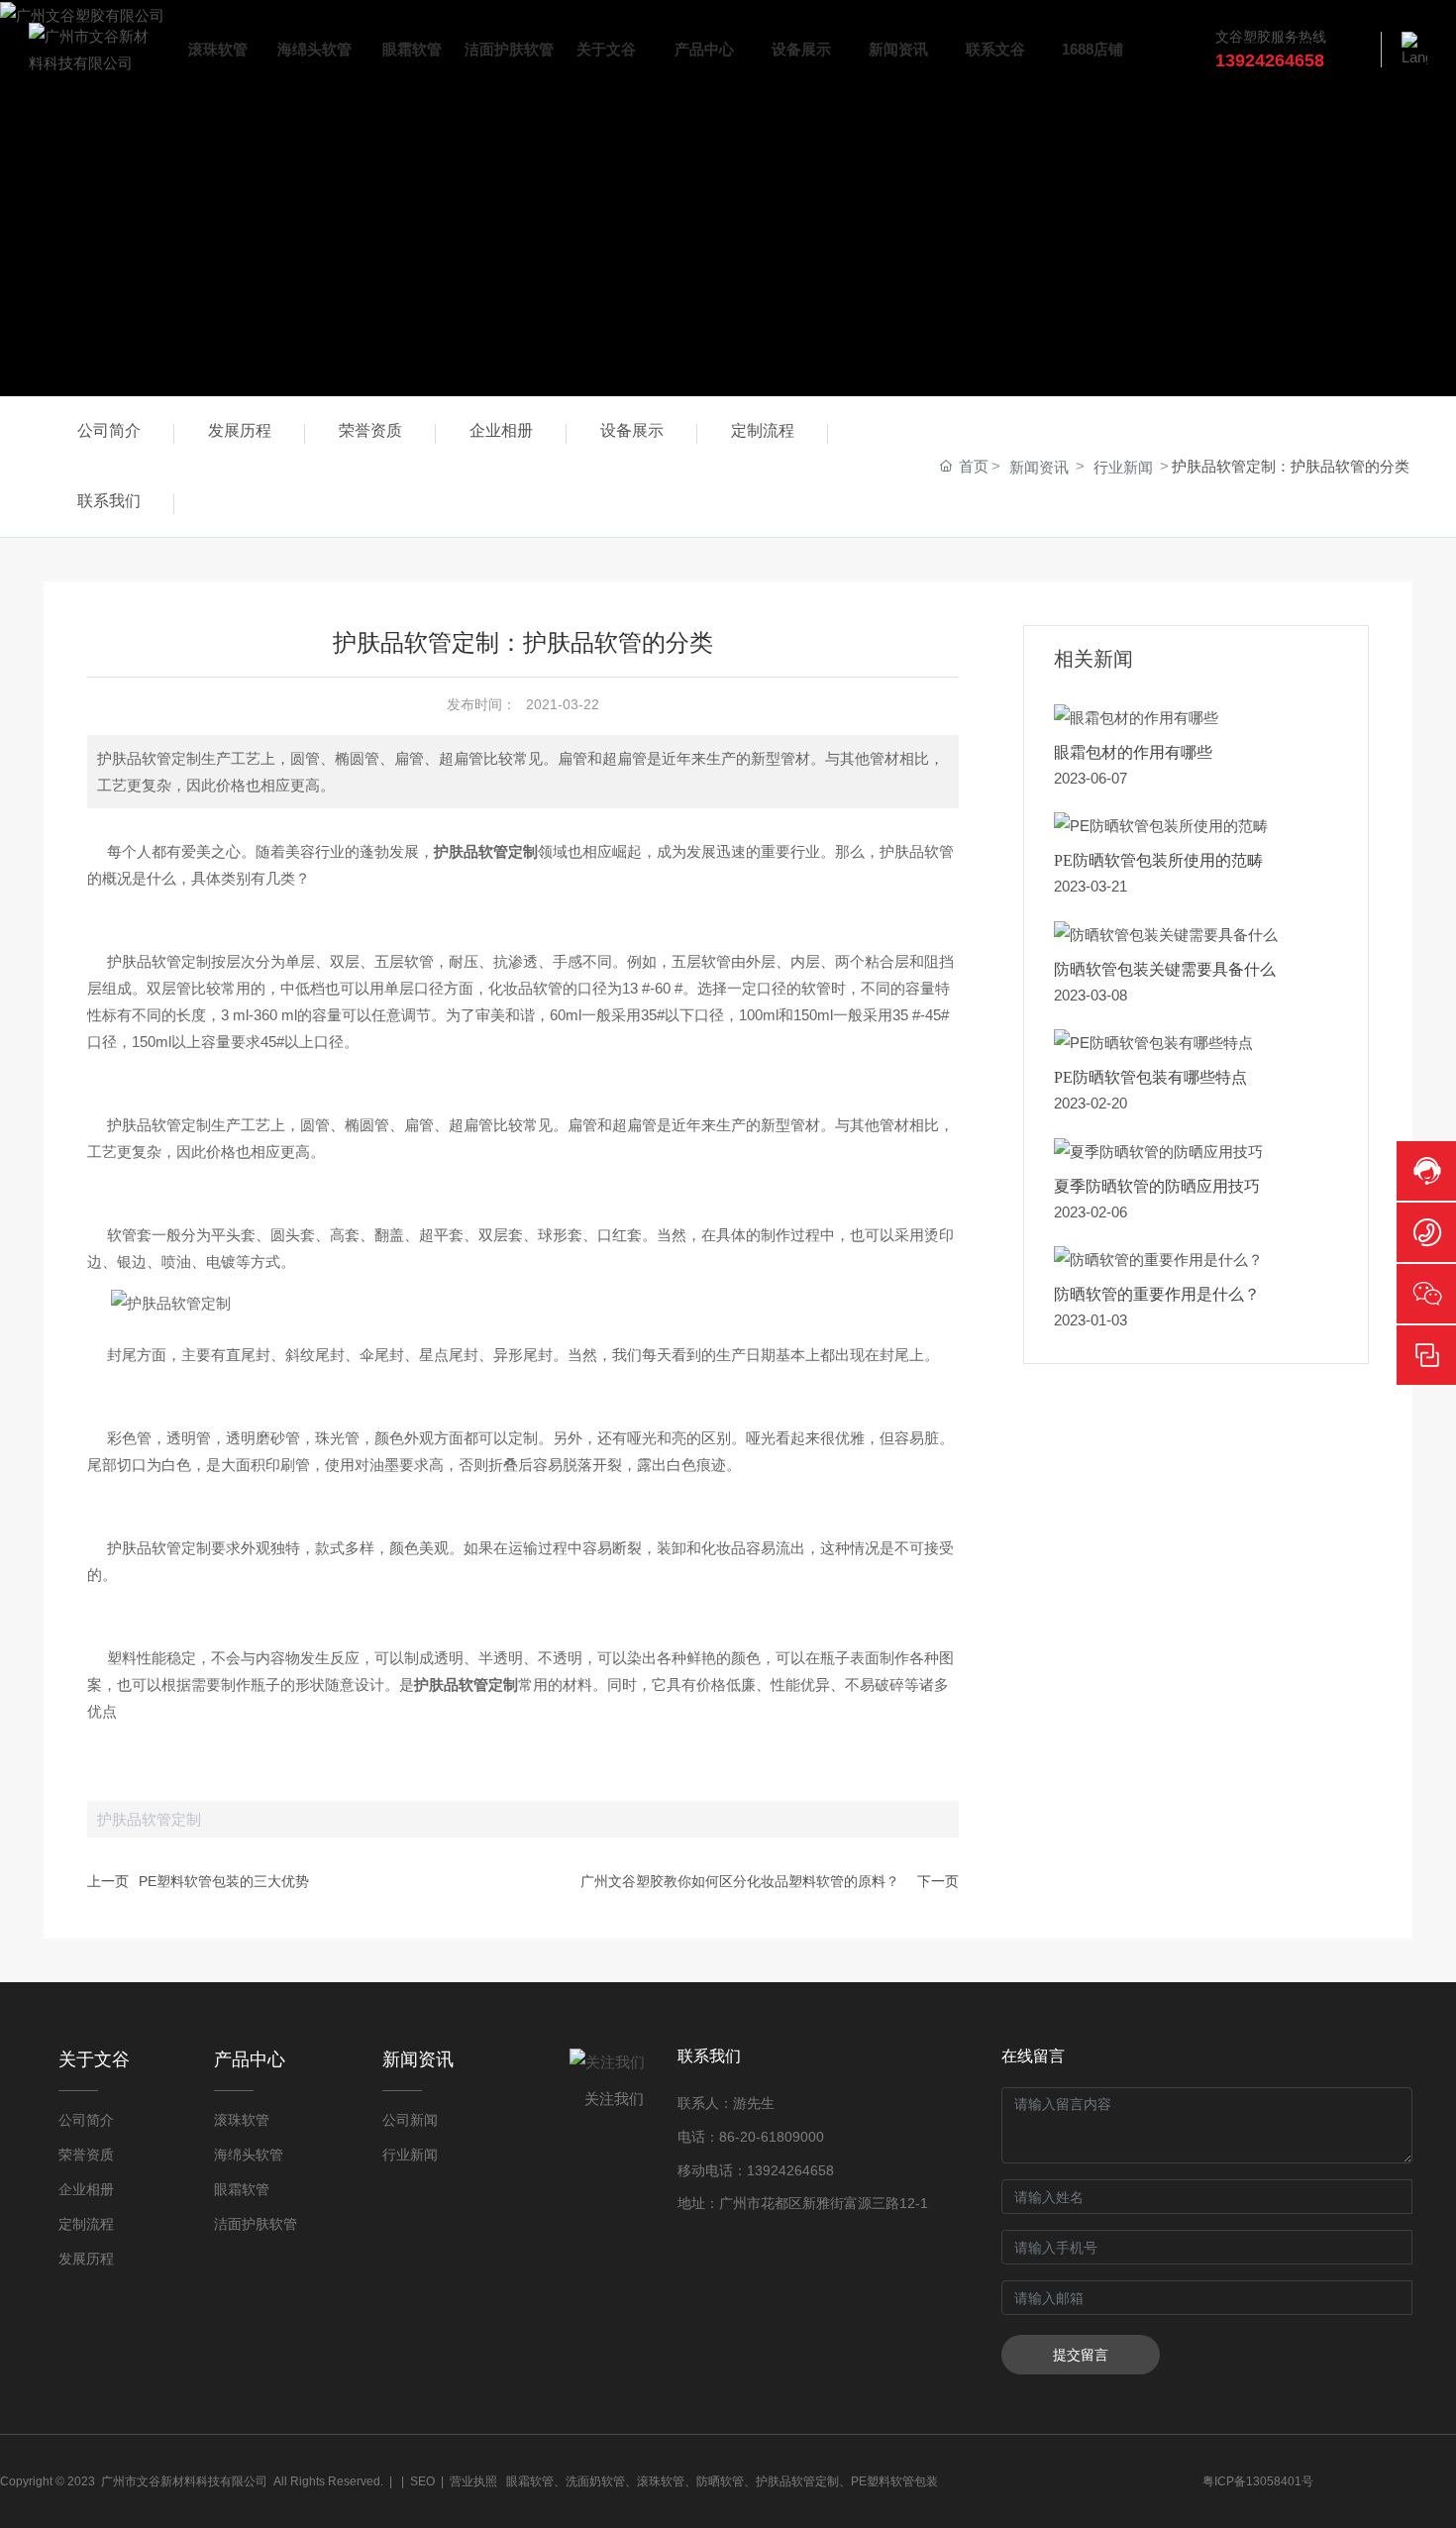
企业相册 (501, 430)
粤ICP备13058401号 (1258, 2481)
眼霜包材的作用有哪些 (1133, 752)
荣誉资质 (370, 430)
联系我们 (109, 501)
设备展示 (632, 430)
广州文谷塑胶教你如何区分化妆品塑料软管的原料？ (733, 1881)
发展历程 (240, 430)
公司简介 (109, 430)
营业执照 (473, 2481)
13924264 (779, 2170)
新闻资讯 (1039, 467)
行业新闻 (1123, 467)
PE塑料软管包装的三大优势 (224, 1881)
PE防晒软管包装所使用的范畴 (1158, 860)
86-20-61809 (760, 2137)
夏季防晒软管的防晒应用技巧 (1157, 1186)
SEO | (430, 2481)
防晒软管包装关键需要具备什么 (1165, 969)
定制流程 (763, 430)
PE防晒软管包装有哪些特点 (1150, 1077)
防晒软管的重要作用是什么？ (1157, 1294)
